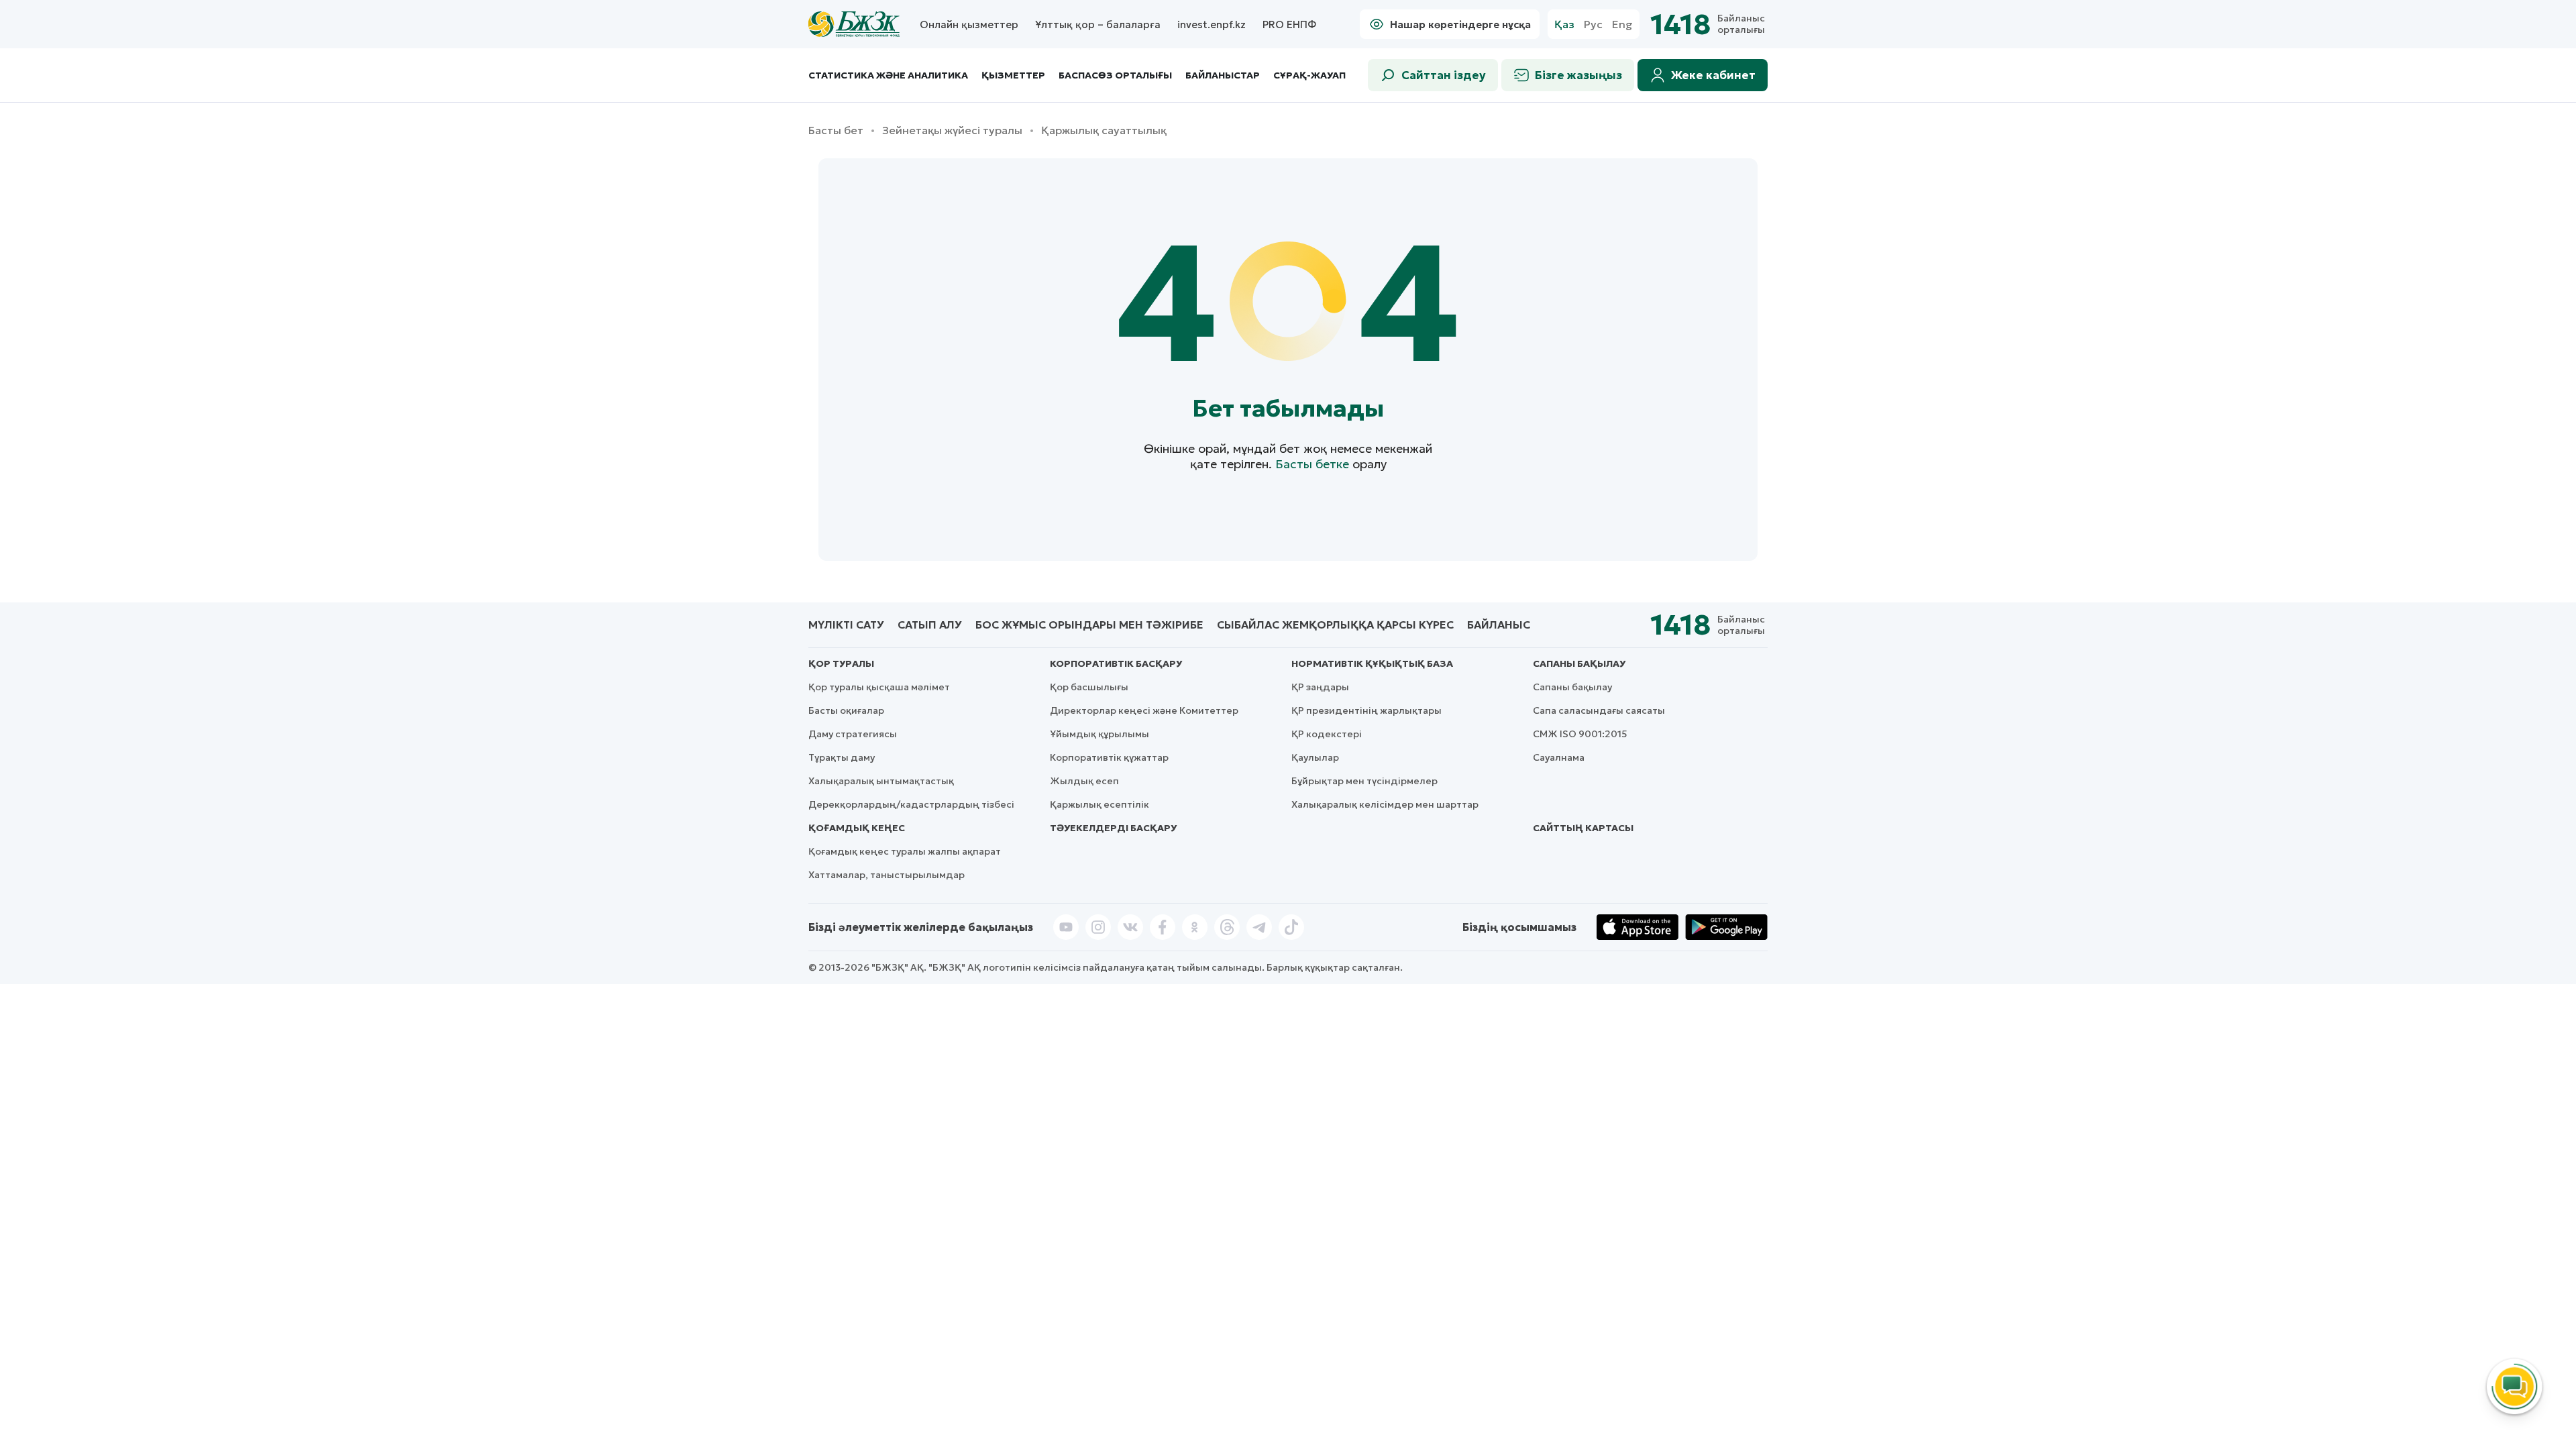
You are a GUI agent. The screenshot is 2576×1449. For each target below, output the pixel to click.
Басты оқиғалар (846, 710)
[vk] (1130, 927)
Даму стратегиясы (853, 734)
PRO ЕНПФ (1289, 24)
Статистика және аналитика (888, 75)
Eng (1622, 24)
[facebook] (1163, 927)
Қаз (1564, 24)
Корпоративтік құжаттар (1109, 757)
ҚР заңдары (1320, 687)
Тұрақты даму (842, 757)
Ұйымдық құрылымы (1099, 734)
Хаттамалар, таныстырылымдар (887, 875)
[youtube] (1066, 927)
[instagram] (1098, 927)
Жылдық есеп (1084, 781)
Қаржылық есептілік (1099, 804)
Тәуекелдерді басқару (1113, 828)
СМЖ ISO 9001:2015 (1580, 734)
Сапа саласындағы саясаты (1599, 710)
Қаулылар (1315, 757)
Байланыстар (1223, 75)
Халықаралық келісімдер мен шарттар (1385, 804)
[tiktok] (1291, 927)
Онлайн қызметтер (969, 24)
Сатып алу (930, 625)
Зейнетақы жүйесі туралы (952, 130)
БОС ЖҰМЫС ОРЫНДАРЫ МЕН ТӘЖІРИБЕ (1089, 625)
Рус (1593, 24)
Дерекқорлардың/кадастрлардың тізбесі (911, 804)
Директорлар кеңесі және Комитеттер (1144, 710)
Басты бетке (1312, 464)
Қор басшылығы (1089, 687)
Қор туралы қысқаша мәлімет (879, 687)
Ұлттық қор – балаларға (1098, 24)
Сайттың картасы (1583, 828)
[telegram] (1259, 927)
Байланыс (1499, 625)
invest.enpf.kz (1212, 24)
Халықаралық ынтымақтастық (881, 781)
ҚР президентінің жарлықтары (1366, 710)
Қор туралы (841, 663)
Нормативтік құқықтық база (1372, 663)
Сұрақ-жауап (1309, 75)
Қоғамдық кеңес (857, 828)
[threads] (1227, 927)
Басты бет (836, 130)
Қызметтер (1013, 75)
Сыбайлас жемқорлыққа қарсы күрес (1335, 625)
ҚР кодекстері (1327, 734)
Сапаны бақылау (1579, 663)
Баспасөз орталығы (1115, 75)
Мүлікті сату (846, 625)
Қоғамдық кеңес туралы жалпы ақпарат (905, 851)
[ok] (1195, 927)
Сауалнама (1559, 757)
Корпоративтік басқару (1116, 663)
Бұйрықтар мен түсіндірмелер (1364, 781)
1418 (1680, 24)
